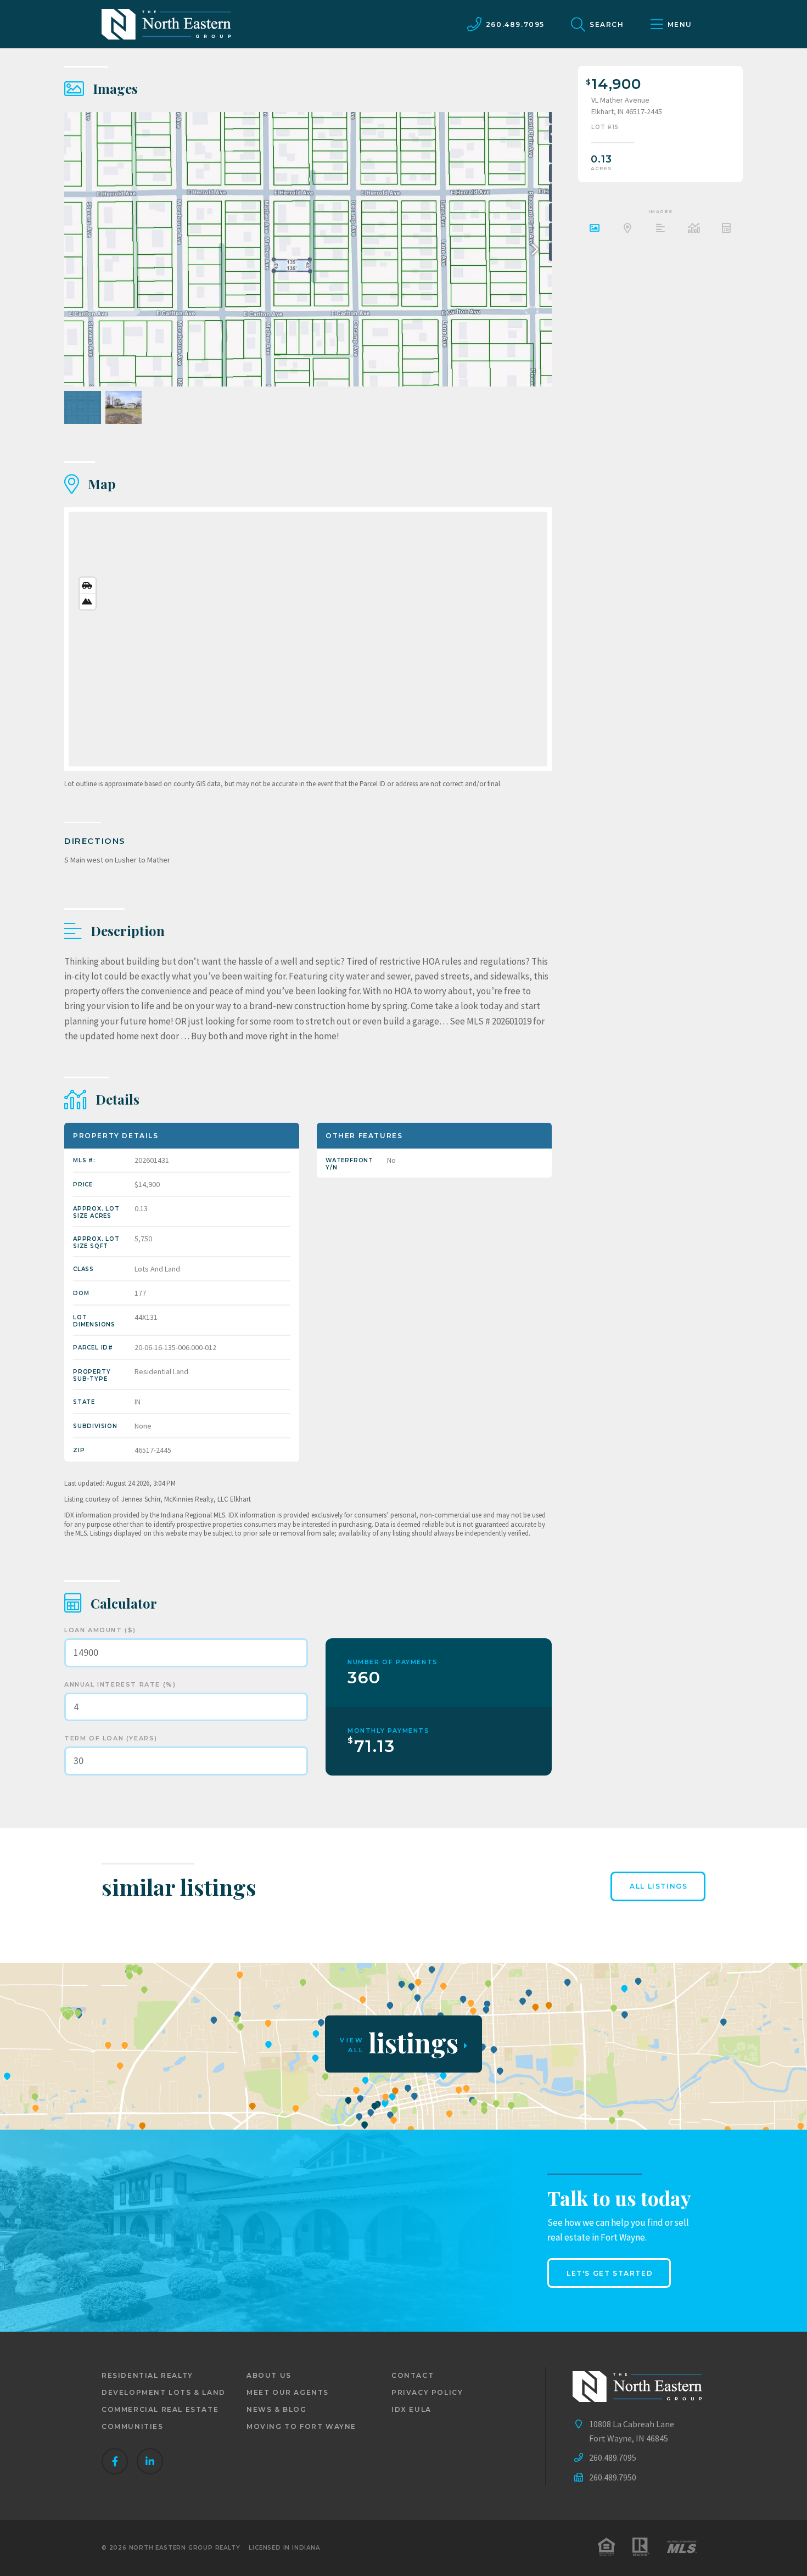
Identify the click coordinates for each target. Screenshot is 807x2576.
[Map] (308, 639)
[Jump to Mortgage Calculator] (726, 229)
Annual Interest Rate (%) (120, 1684)
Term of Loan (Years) (111, 1738)
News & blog (277, 2409)
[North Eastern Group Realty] (166, 24)
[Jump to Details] (693, 229)
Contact (413, 2375)
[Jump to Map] (627, 229)
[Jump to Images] (595, 229)
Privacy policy (427, 2392)
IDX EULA (411, 2409)
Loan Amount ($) (100, 1630)
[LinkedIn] (150, 2461)
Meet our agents (288, 2392)
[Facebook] (115, 2461)
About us (269, 2375)
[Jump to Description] (660, 229)
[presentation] (532, 249)
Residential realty (147, 2375)
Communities (133, 2426)
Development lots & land (164, 2392)
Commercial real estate (160, 2409)
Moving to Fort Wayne (301, 2426)
